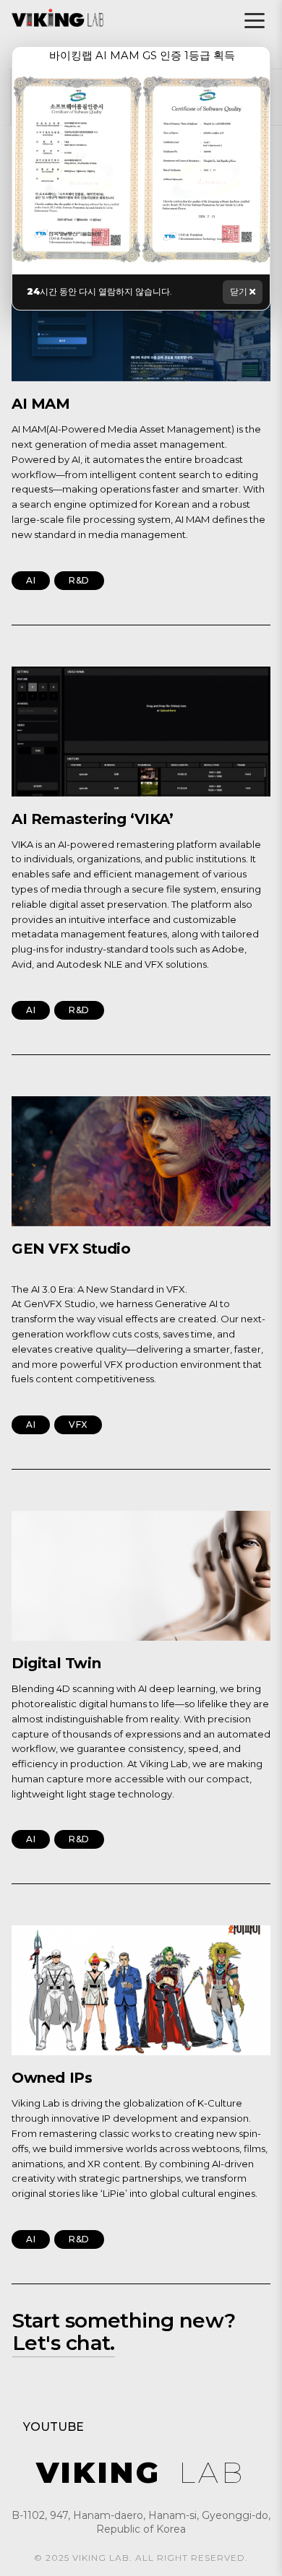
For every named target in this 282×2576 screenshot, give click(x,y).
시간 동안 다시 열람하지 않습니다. (99, 291)
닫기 (240, 291)
